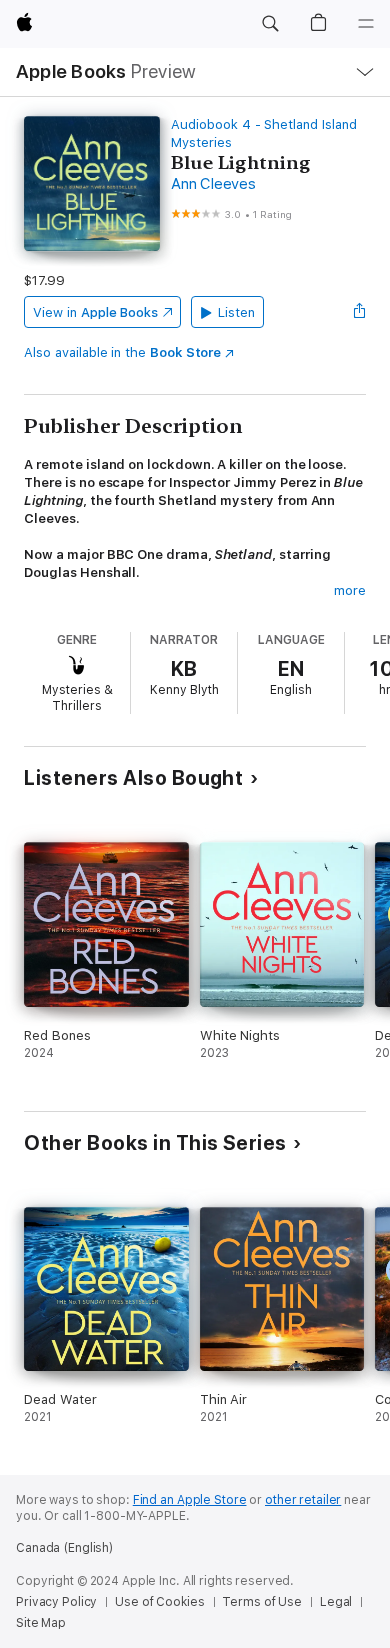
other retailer (303, 1500)
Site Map (41, 1623)
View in (95, 312)
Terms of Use (262, 1602)
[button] (270, 24)
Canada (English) (64, 1548)
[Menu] (366, 24)
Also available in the (122, 352)
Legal (336, 1602)
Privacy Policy (56, 1602)
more (350, 590)
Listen (236, 312)
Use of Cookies (159, 1602)
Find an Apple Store (190, 1500)
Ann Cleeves (213, 184)
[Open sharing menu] (360, 312)
